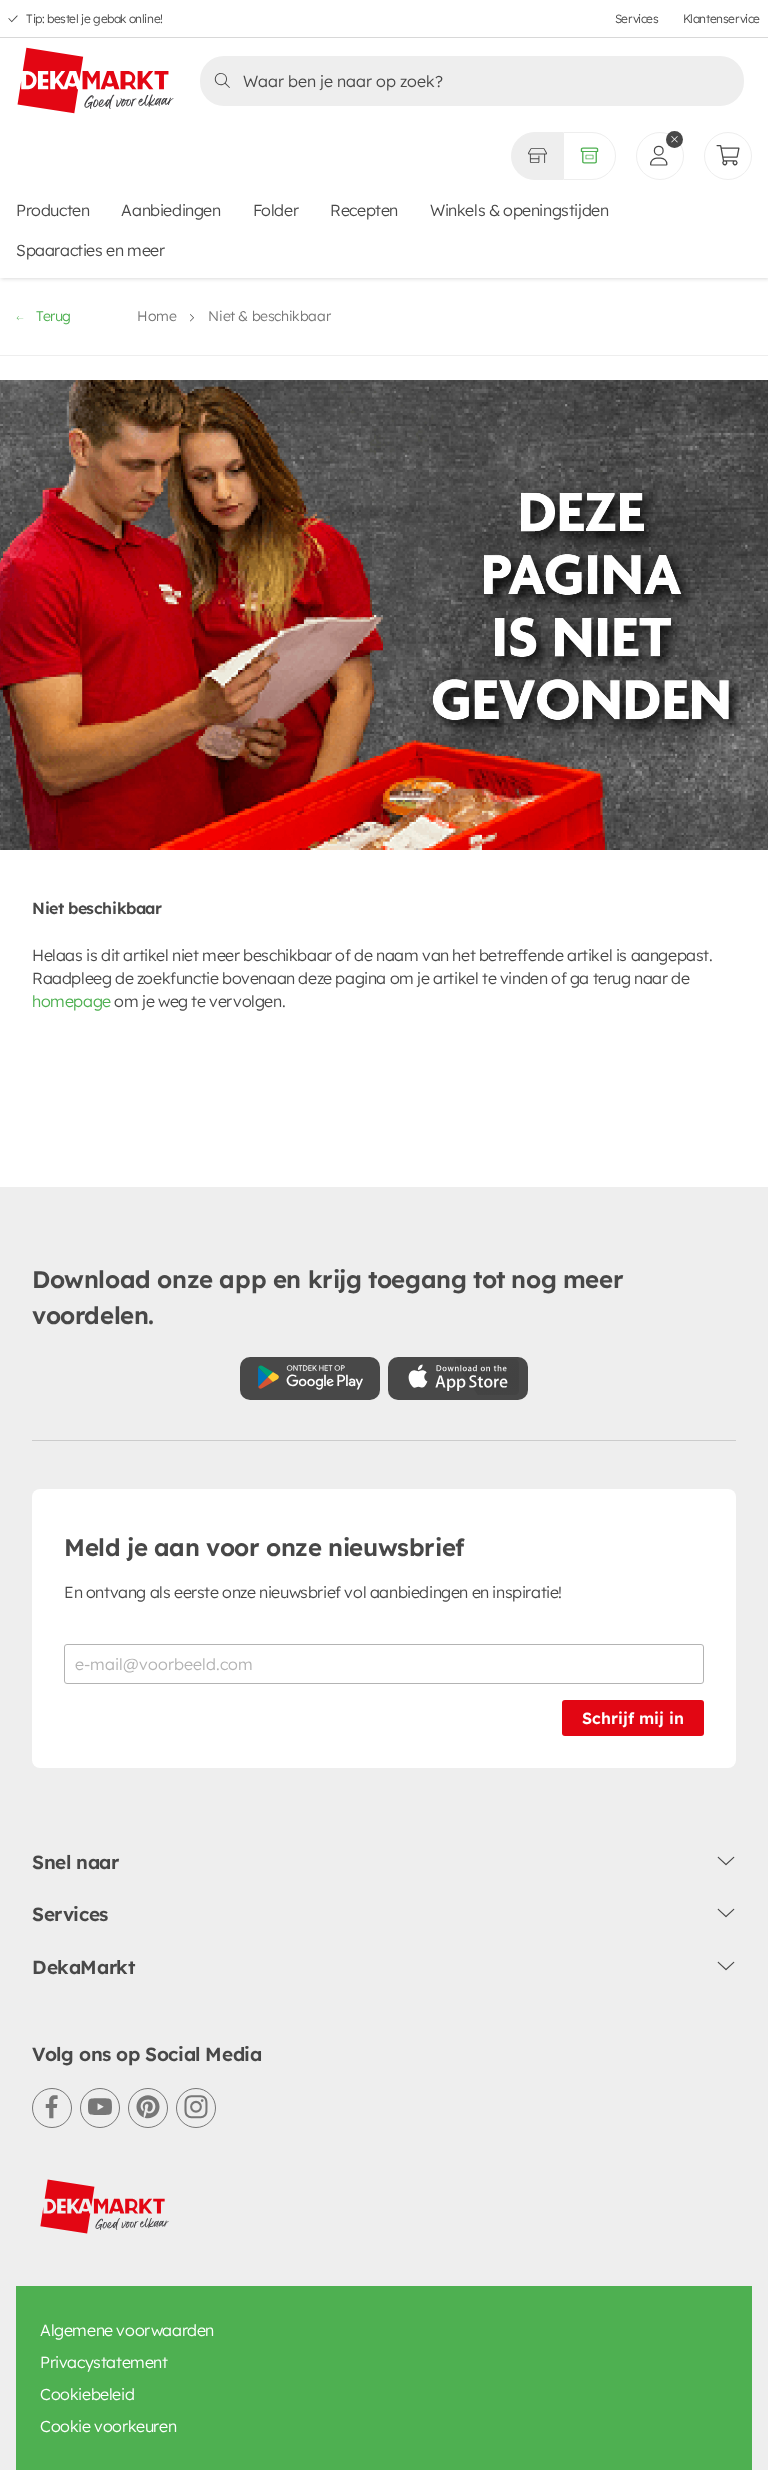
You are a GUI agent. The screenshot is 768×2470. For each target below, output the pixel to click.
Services (637, 18)
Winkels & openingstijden (519, 210)
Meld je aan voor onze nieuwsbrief (264, 1547)
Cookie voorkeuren (108, 2426)
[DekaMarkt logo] (96, 82)
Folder (276, 210)
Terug (53, 316)
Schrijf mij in (633, 1718)
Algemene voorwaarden (127, 2330)
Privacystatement (104, 2362)
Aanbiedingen (170, 210)
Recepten (364, 210)
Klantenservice (721, 18)
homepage (71, 1001)
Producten (52, 210)
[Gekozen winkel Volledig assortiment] (537, 156)
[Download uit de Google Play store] (310, 1378)
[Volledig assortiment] (589, 156)
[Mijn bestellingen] (728, 156)
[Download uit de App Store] (458, 1378)
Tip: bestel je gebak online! (94, 18)
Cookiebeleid (87, 2394)
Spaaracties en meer (90, 250)
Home (156, 316)
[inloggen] (660, 156)
